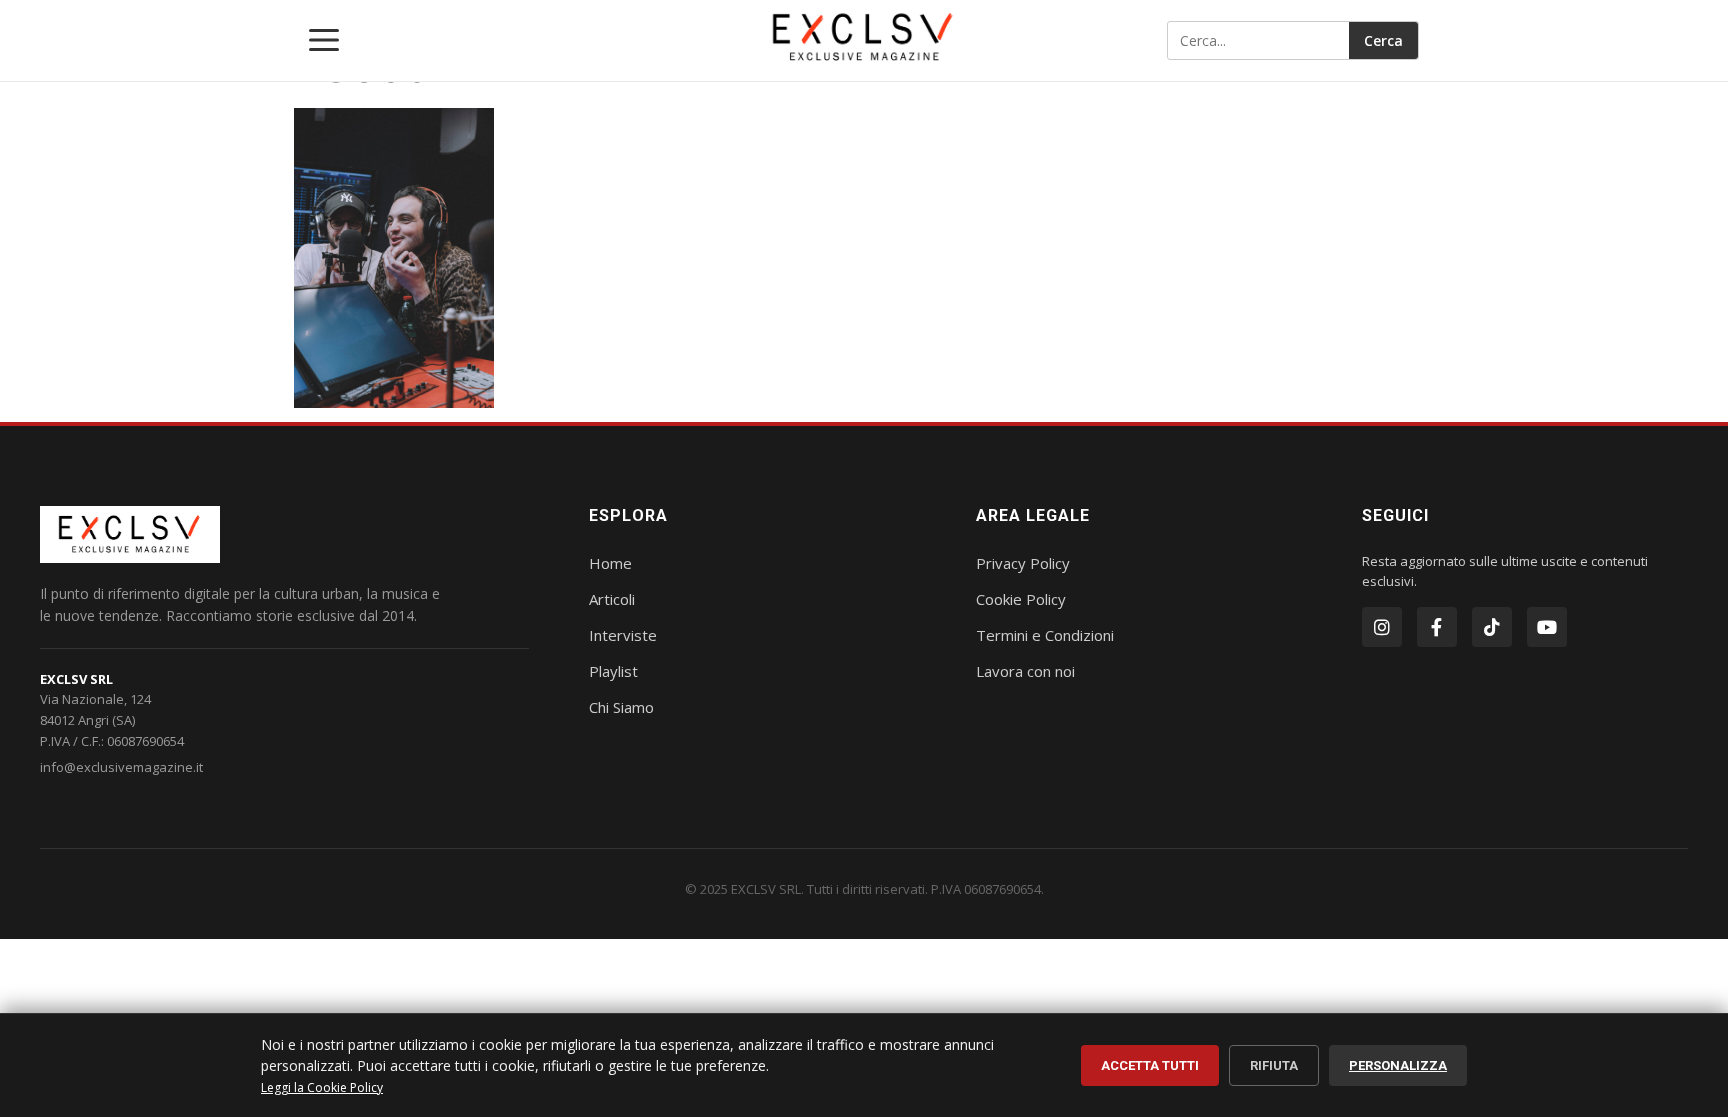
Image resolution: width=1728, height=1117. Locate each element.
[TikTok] (1492, 627)
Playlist (613, 671)
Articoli (612, 599)
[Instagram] (1382, 627)
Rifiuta (1274, 1065)
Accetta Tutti (1150, 1065)
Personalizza (1398, 1065)
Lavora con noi (1025, 671)
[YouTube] (1547, 627)
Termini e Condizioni (1045, 635)
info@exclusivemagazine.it (121, 767)
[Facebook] (1437, 627)
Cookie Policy (1021, 599)
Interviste (623, 635)
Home (610, 563)
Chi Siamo (621, 707)
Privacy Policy (1023, 563)
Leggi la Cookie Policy (322, 1087)
